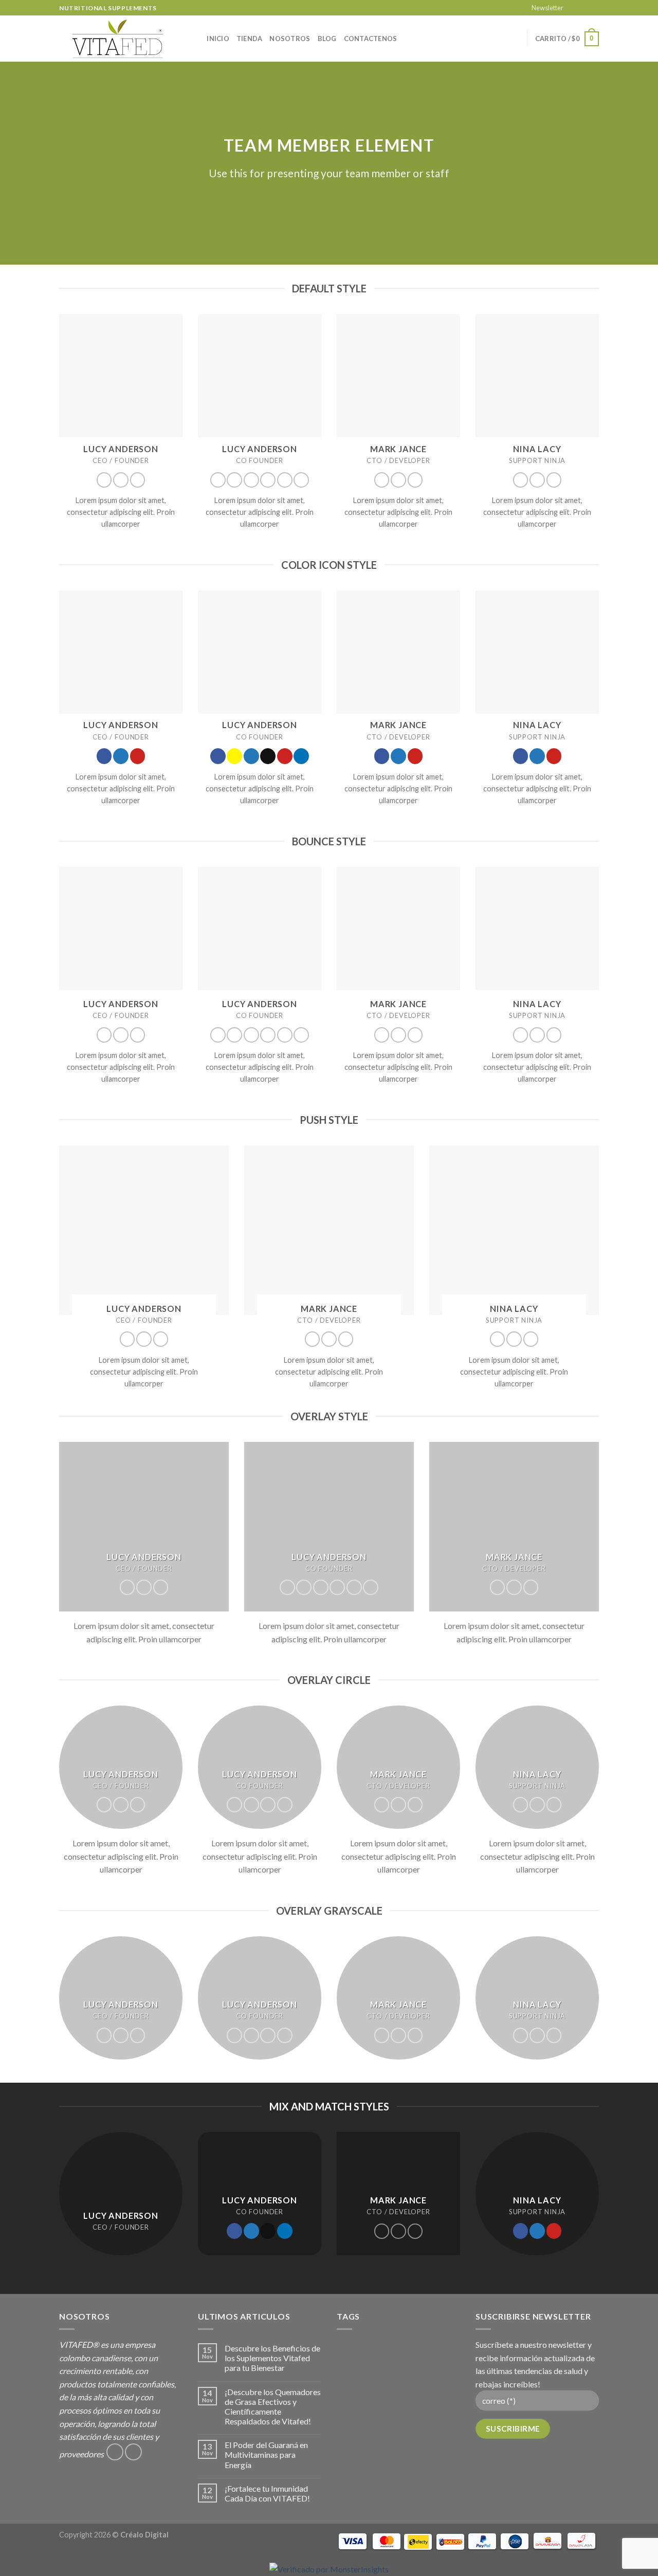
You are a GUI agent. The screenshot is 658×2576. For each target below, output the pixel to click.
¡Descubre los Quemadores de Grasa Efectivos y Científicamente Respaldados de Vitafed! (273, 2407)
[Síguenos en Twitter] (121, 480)
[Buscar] (196, 39)
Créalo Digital (144, 2535)
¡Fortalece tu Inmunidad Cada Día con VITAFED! (267, 2493)
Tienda (250, 39)
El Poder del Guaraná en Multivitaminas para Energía (266, 2454)
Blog (327, 39)
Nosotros (290, 39)
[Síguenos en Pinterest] (138, 480)
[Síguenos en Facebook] (574, 8)
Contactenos (371, 39)
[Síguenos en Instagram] (584, 8)
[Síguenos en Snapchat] (234, 480)
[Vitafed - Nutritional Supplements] (118, 39)
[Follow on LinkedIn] (301, 480)
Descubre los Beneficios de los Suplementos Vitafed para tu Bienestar (272, 2358)
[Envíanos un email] (594, 8)
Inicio (218, 39)
